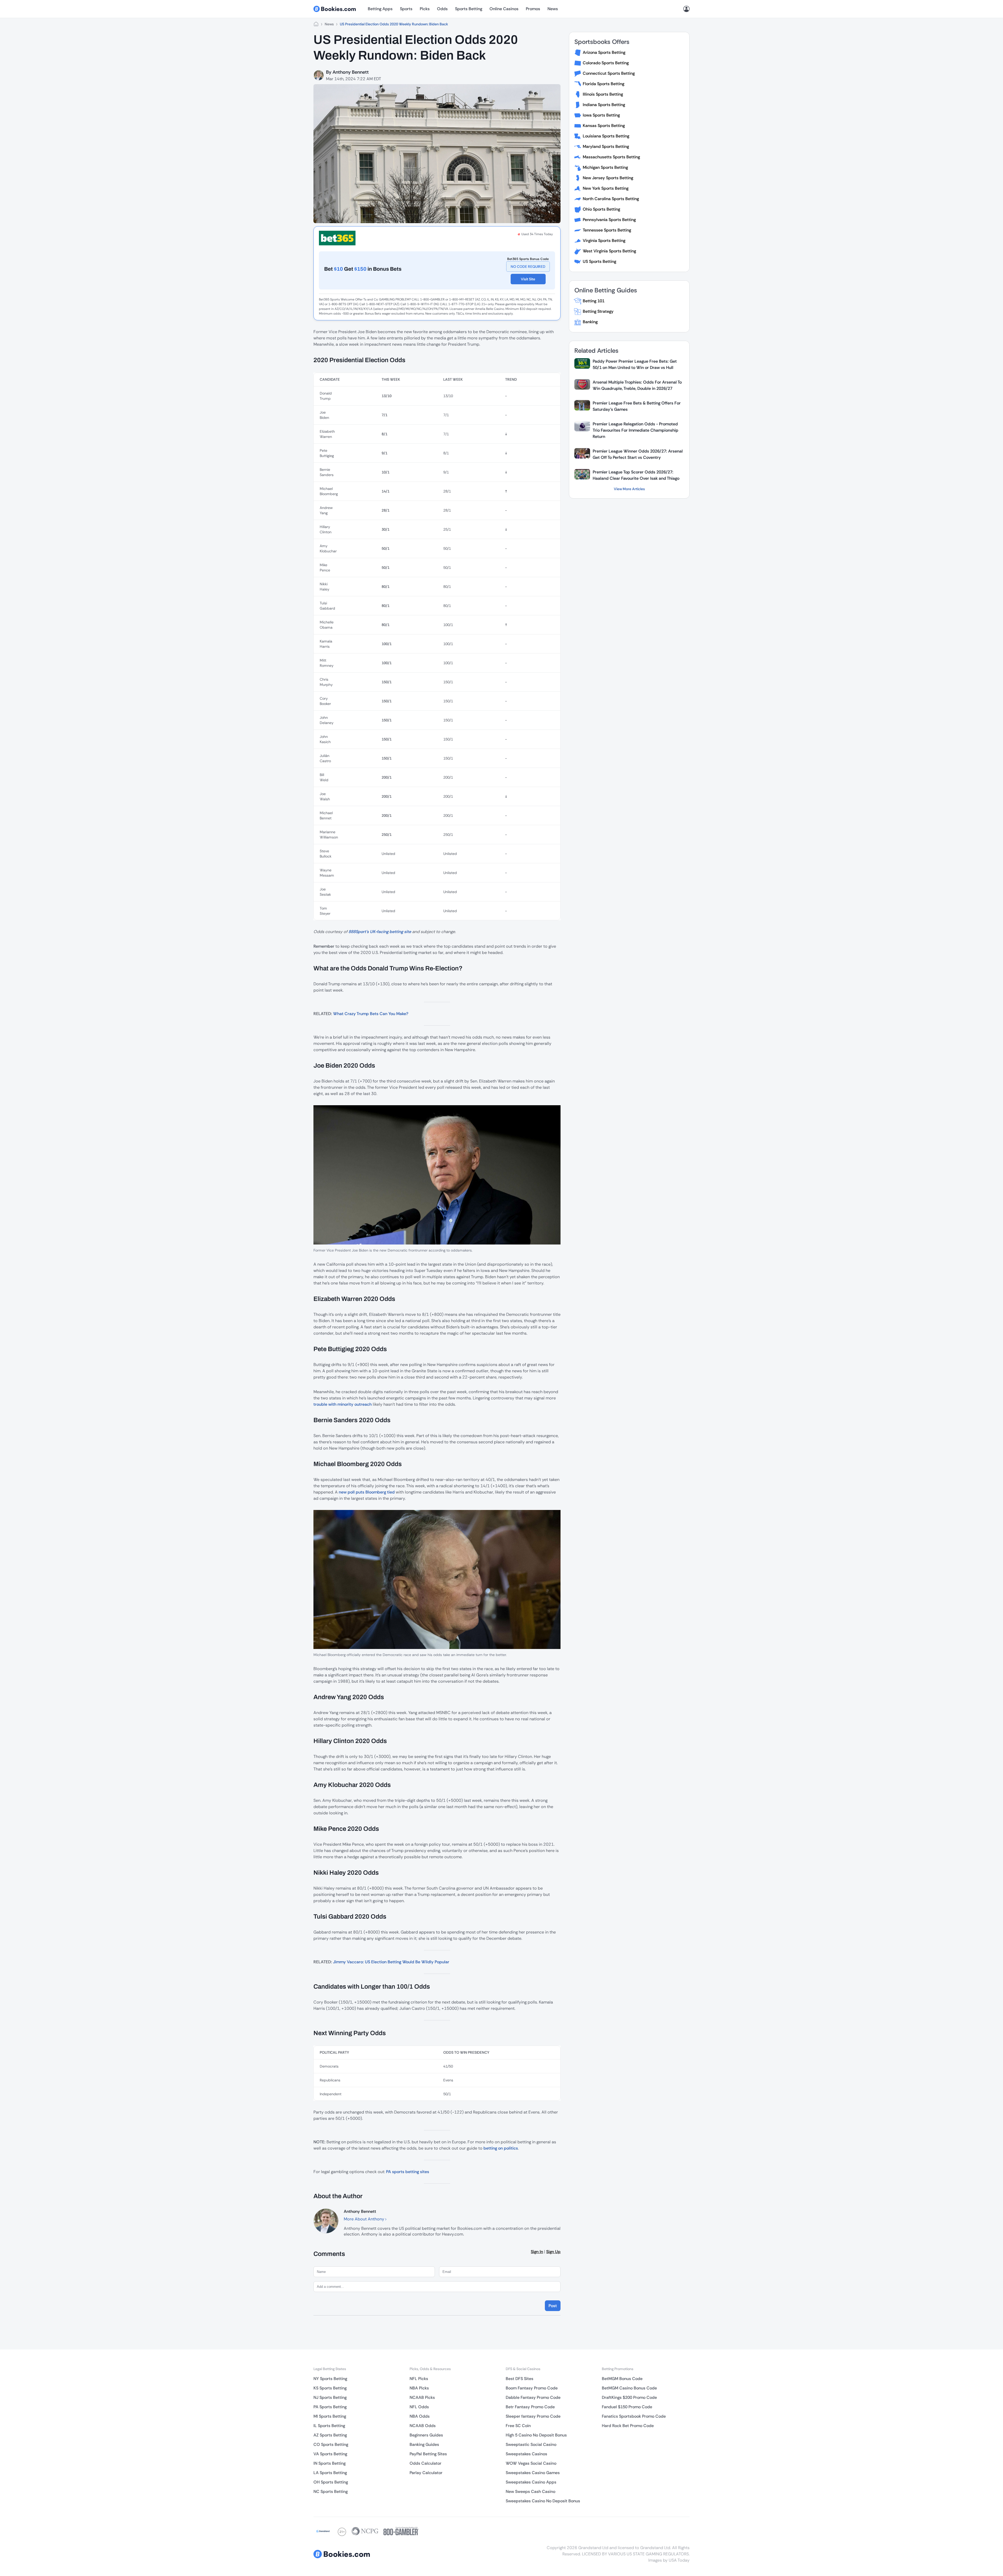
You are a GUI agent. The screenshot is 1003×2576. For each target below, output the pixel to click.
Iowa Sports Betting (601, 115)
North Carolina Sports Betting (611, 199)
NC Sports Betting (331, 2491)
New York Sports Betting (606, 188)
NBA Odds (420, 2416)
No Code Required (528, 267)
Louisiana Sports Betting (606, 136)
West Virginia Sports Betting (609, 251)
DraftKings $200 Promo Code (629, 2397)
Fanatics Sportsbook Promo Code (634, 2416)
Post (553, 2306)
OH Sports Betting (331, 2482)
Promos (533, 9)
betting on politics (501, 2148)
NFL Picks (419, 2379)
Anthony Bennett (351, 72)
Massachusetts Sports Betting (611, 157)
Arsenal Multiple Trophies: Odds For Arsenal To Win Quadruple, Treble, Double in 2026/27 (637, 385)
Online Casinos (504, 9)
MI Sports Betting (330, 2416)
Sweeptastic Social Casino (531, 2444)
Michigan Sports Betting (605, 167)
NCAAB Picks (422, 2397)
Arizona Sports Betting (604, 52)
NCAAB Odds (423, 2426)
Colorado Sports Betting (606, 63)
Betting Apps (380, 9)
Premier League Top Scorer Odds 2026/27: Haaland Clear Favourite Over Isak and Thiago (636, 475)
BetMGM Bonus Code (622, 2379)
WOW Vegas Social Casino (531, 2463)
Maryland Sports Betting (606, 146)
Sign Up (553, 2252)
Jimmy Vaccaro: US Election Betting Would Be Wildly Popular (391, 1962)
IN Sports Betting (330, 2463)
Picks (425, 9)
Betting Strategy (598, 311)
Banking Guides (424, 2444)
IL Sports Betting (329, 2426)
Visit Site (528, 279)
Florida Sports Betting (603, 84)
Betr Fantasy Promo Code (530, 2407)
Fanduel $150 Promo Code (627, 2407)
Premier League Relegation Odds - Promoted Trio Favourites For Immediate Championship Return (635, 430)
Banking (590, 322)
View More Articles (629, 489)
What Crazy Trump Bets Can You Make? (371, 1014)
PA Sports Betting (330, 2407)
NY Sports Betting (330, 2379)
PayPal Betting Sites (428, 2454)
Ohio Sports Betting (601, 209)
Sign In (537, 2252)
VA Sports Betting (330, 2454)
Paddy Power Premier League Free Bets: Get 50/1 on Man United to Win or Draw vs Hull (635, 364)
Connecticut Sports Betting (609, 73)
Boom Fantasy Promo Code (532, 2388)
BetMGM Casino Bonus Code (629, 2388)
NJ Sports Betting (330, 2397)
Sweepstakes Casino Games (533, 2473)
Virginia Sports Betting (604, 241)
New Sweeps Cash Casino (530, 2491)
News (553, 9)
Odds (442, 9)
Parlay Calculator (426, 2473)
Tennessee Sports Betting (607, 230)
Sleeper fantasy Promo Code (533, 2416)
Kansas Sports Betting (604, 126)
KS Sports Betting (330, 2388)
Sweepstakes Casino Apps (531, 2482)
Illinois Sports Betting (603, 94)
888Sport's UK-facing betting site (380, 932)
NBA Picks (419, 2388)
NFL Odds (419, 2407)
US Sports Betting (599, 261)
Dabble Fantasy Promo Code (533, 2397)
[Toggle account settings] (686, 9)
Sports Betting (469, 9)
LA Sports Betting (330, 2473)
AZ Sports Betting (330, 2435)
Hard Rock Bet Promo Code (628, 2426)
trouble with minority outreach (343, 1404)
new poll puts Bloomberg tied (367, 1492)
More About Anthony (365, 2219)
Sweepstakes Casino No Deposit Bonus (543, 2501)
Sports (406, 9)
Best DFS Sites (520, 2379)
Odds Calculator (425, 2463)
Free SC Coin (518, 2426)
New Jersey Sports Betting (608, 178)
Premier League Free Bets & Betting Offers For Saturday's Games (637, 406)
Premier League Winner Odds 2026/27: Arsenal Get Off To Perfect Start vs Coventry (638, 454)
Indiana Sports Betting (604, 105)
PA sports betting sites (408, 2172)
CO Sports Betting (331, 2444)
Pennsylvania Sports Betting (609, 220)
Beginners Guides (426, 2435)
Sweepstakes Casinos (526, 2454)
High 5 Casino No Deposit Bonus (536, 2435)
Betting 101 (594, 301)
